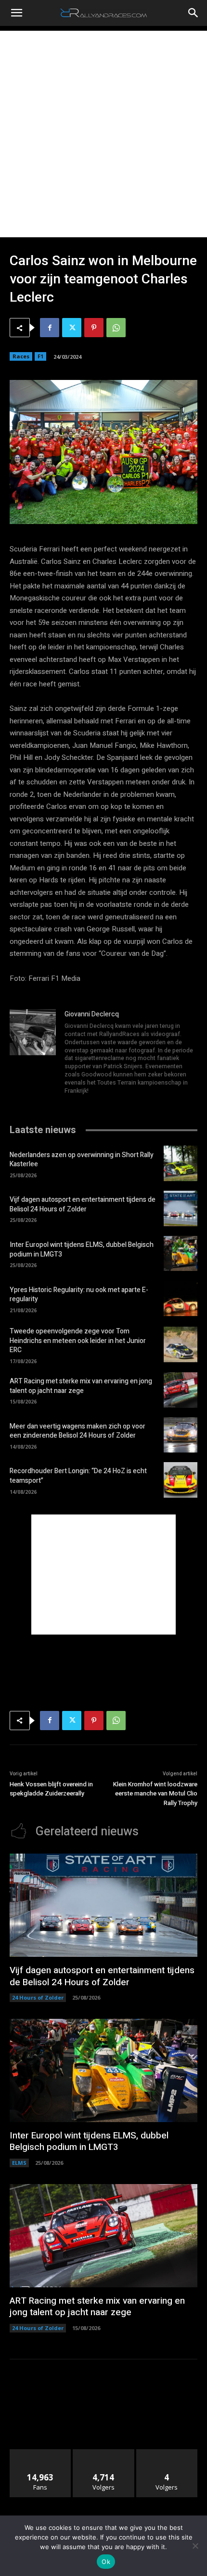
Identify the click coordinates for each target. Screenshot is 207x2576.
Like (41, 2453)
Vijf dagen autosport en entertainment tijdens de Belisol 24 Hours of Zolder (83, 1204)
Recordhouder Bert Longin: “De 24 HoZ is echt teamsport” (78, 1476)
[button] (16, 13)
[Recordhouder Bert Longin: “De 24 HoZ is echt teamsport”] (181, 1480)
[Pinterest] (94, 328)
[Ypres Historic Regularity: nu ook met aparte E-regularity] (181, 1298)
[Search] (194, 13)
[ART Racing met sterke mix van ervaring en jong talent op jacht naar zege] (181, 1390)
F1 (40, 356)
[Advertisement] (103, 134)
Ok (106, 2562)
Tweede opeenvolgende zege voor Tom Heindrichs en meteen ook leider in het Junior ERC (78, 1341)
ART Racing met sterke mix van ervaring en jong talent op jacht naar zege (81, 1386)
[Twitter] (72, 328)
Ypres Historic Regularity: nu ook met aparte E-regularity (79, 1295)
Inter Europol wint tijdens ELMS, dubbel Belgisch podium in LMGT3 (82, 1250)
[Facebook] (50, 328)
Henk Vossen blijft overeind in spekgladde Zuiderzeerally (51, 1789)
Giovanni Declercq (92, 1014)
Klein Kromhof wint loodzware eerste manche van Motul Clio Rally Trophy (155, 1794)
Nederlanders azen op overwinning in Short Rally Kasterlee (82, 1160)
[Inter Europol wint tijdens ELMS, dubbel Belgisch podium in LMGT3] (181, 1254)
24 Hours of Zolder (38, 1997)
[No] (195, 2546)
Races (21, 356)
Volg (104, 2453)
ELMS (19, 2163)
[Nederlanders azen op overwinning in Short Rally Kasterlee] (181, 1163)
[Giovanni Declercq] (33, 1053)
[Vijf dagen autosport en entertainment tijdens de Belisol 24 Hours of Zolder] (181, 1209)
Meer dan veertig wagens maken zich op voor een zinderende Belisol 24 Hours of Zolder (78, 1431)
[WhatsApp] (116, 328)
